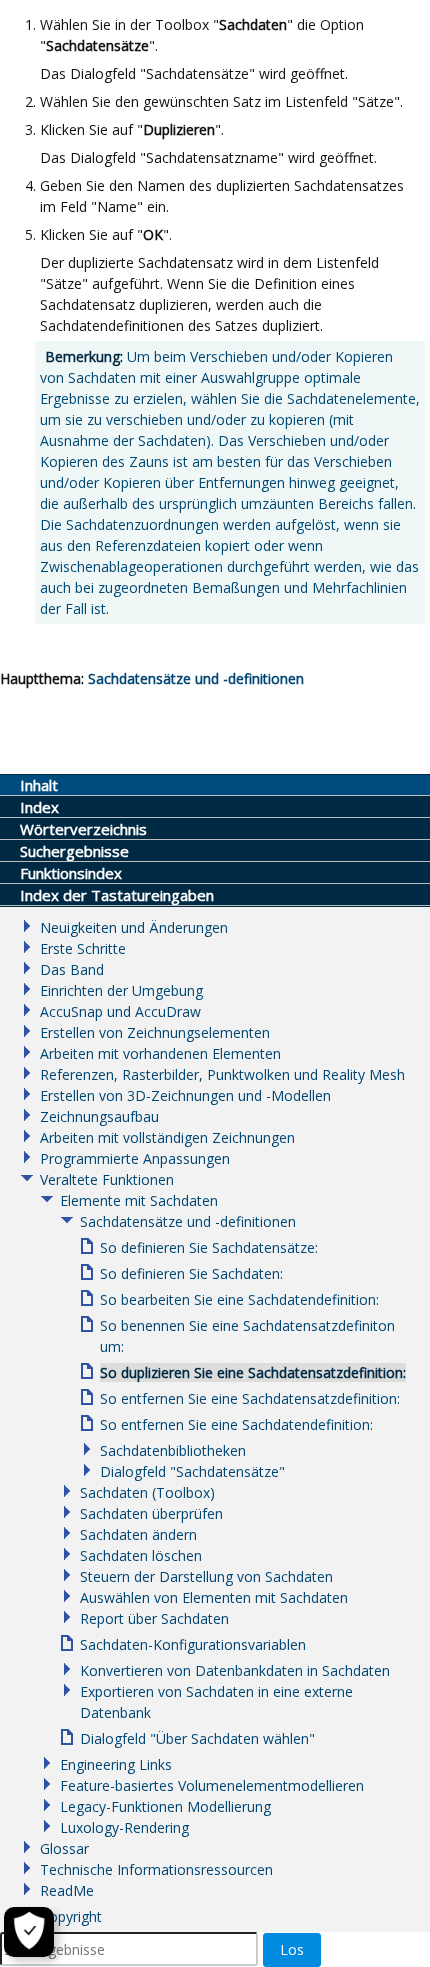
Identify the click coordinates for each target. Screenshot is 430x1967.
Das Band (72, 969)
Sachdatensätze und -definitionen (196, 678)
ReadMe (67, 1890)
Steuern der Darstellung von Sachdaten (206, 1576)
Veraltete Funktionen (107, 1179)
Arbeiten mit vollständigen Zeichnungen (167, 1137)
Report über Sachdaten (154, 1618)
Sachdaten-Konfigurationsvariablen (193, 1644)
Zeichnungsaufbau (99, 1116)
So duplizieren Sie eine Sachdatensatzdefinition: (253, 1372)
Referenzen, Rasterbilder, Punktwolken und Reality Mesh (222, 1074)
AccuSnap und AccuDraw (120, 1011)
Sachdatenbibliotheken (173, 1450)
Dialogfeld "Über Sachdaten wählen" (197, 1738)
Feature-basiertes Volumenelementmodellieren (212, 1785)
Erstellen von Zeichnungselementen (155, 1032)
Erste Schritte (83, 948)
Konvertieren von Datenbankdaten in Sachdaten (235, 1670)
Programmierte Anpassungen (135, 1158)
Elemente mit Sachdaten (139, 1200)
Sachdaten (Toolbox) (147, 1492)
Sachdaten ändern (138, 1534)
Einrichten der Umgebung (121, 990)
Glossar (64, 1848)
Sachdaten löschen (141, 1555)
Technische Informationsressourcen (156, 1869)
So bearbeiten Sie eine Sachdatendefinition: (239, 1299)
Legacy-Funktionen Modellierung (165, 1806)
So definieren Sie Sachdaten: (191, 1273)
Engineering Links (116, 1764)
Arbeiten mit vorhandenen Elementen (160, 1053)
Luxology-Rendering (124, 1827)
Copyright (71, 1916)
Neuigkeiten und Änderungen (134, 927)
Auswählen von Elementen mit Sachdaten (214, 1597)
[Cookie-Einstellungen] (29, 1932)
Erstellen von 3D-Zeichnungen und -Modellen (185, 1095)
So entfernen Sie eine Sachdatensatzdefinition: (250, 1398)
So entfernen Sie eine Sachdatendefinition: (236, 1424)
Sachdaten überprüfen (151, 1513)
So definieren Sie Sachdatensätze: (209, 1247)
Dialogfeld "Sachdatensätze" (192, 1471)
